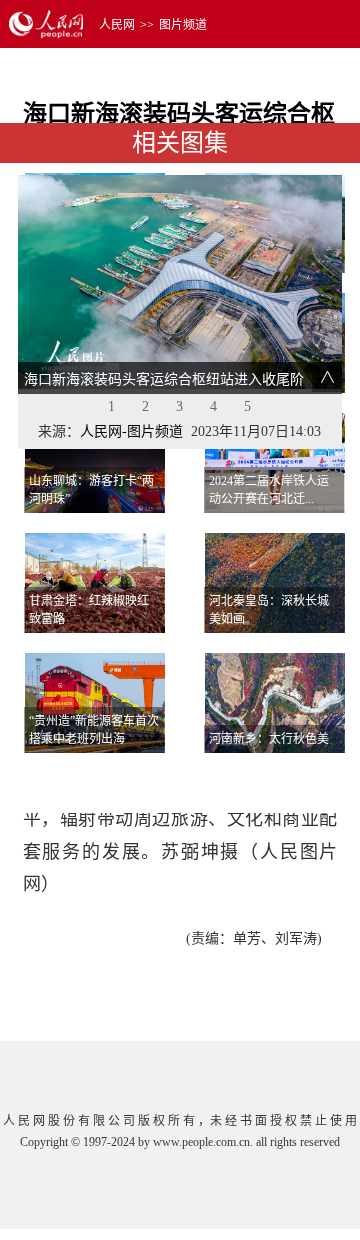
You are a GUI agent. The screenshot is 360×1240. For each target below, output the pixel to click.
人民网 (117, 25)
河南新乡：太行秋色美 (269, 739)
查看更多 (288, 777)
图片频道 (183, 25)
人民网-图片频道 (131, 431)
